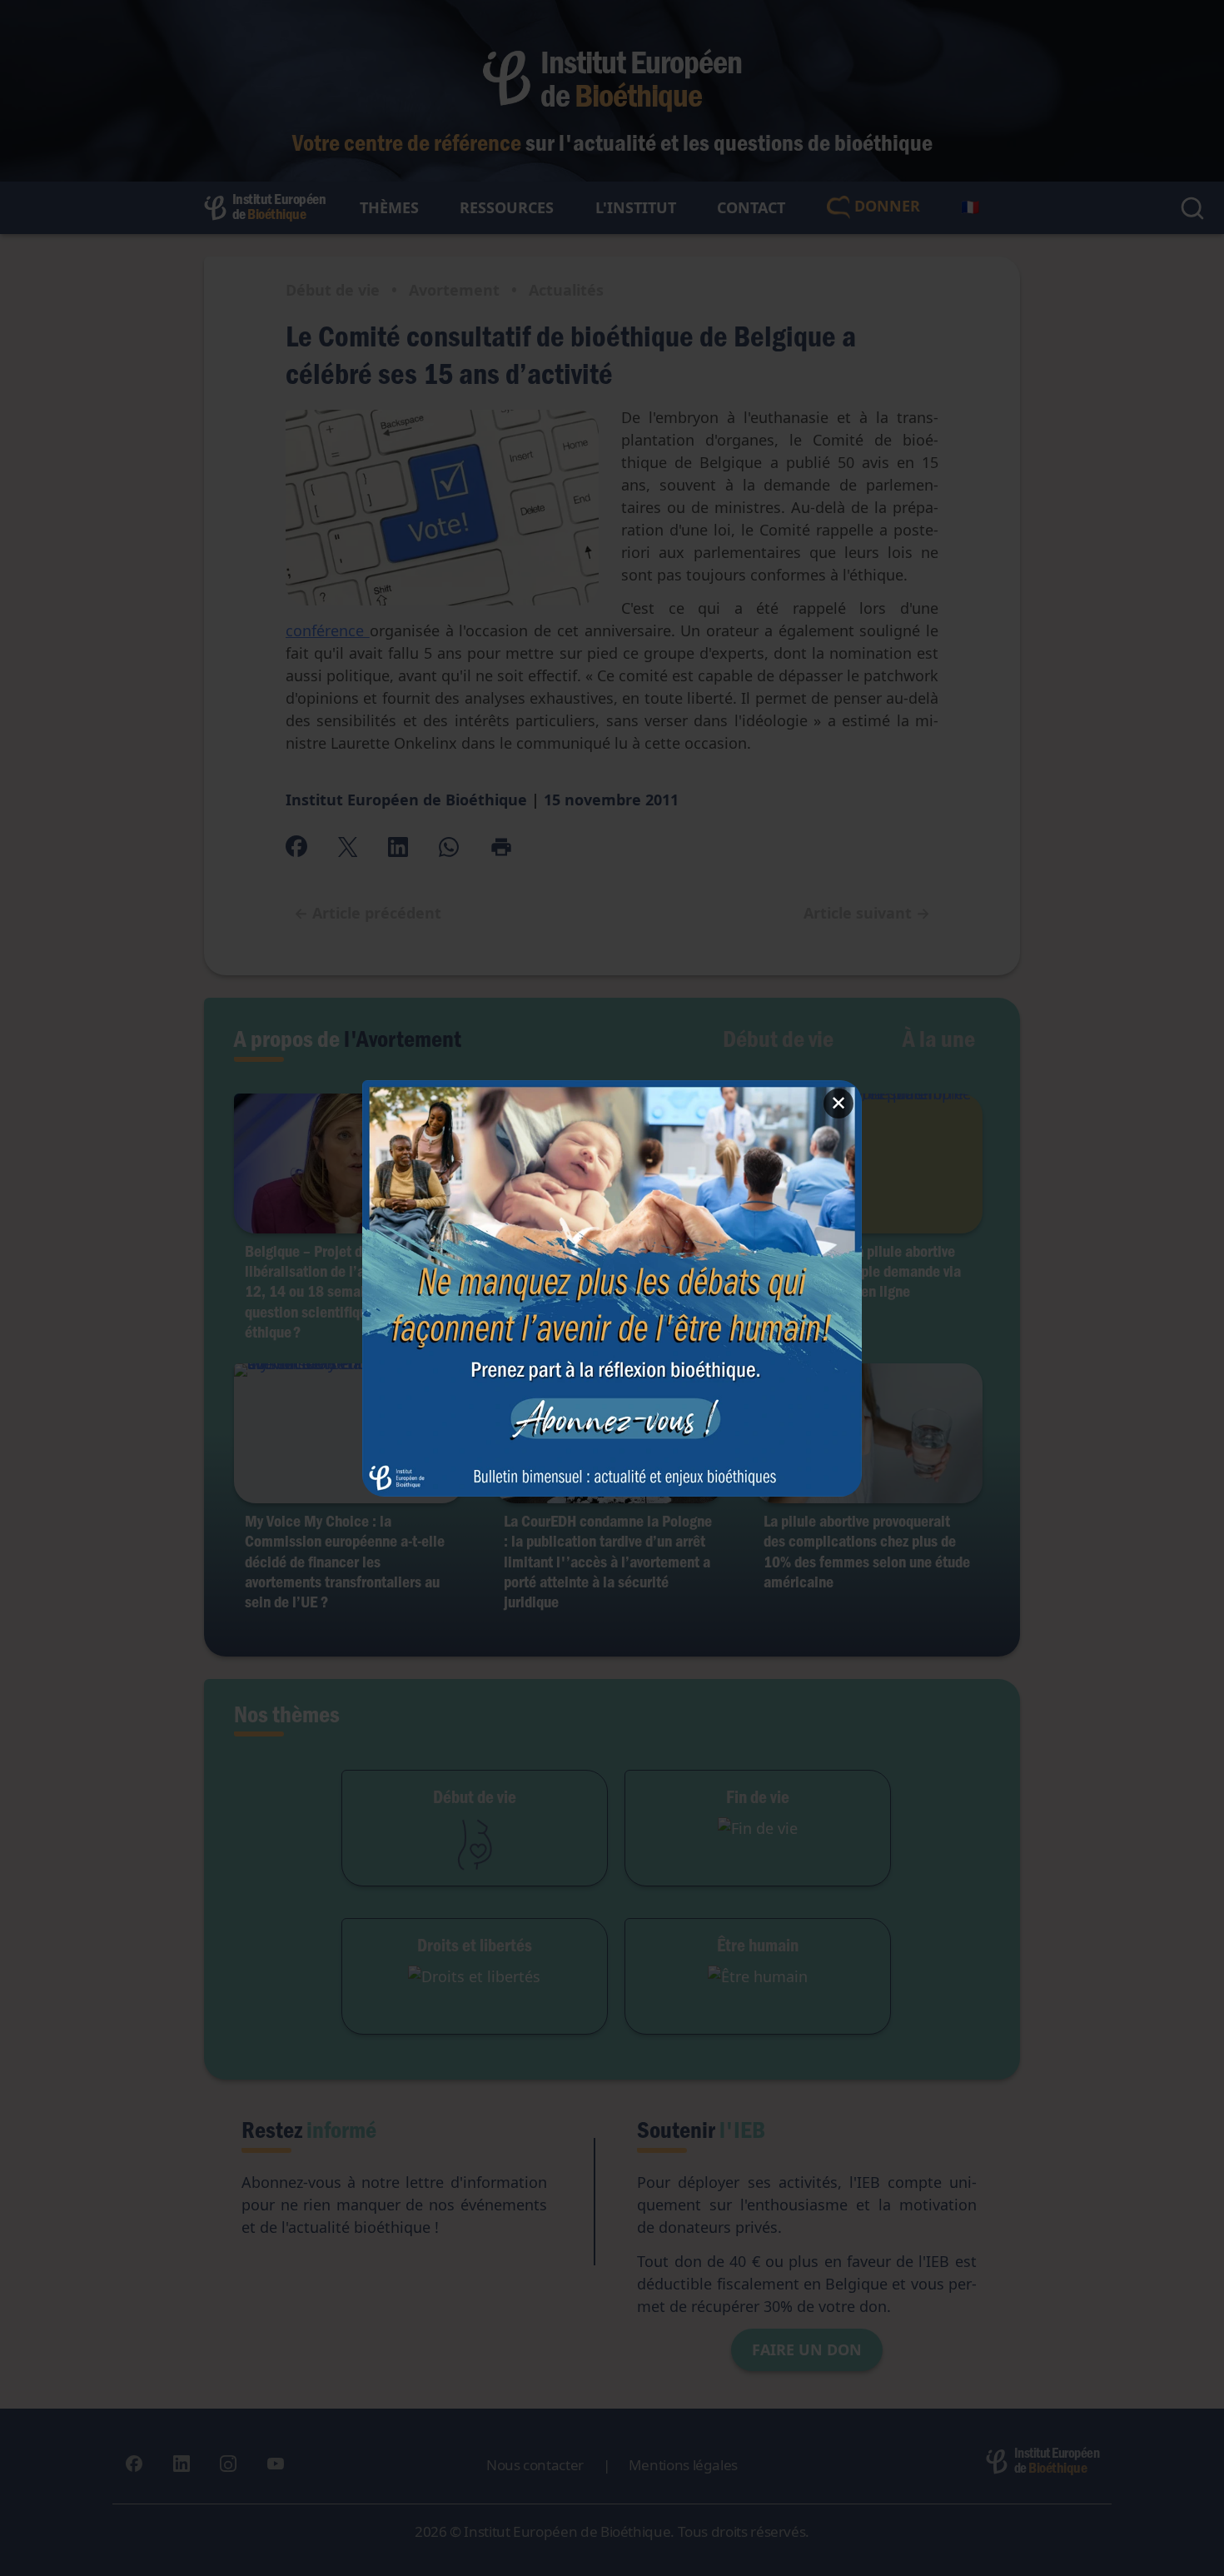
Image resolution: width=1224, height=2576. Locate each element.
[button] (612, 1288)
